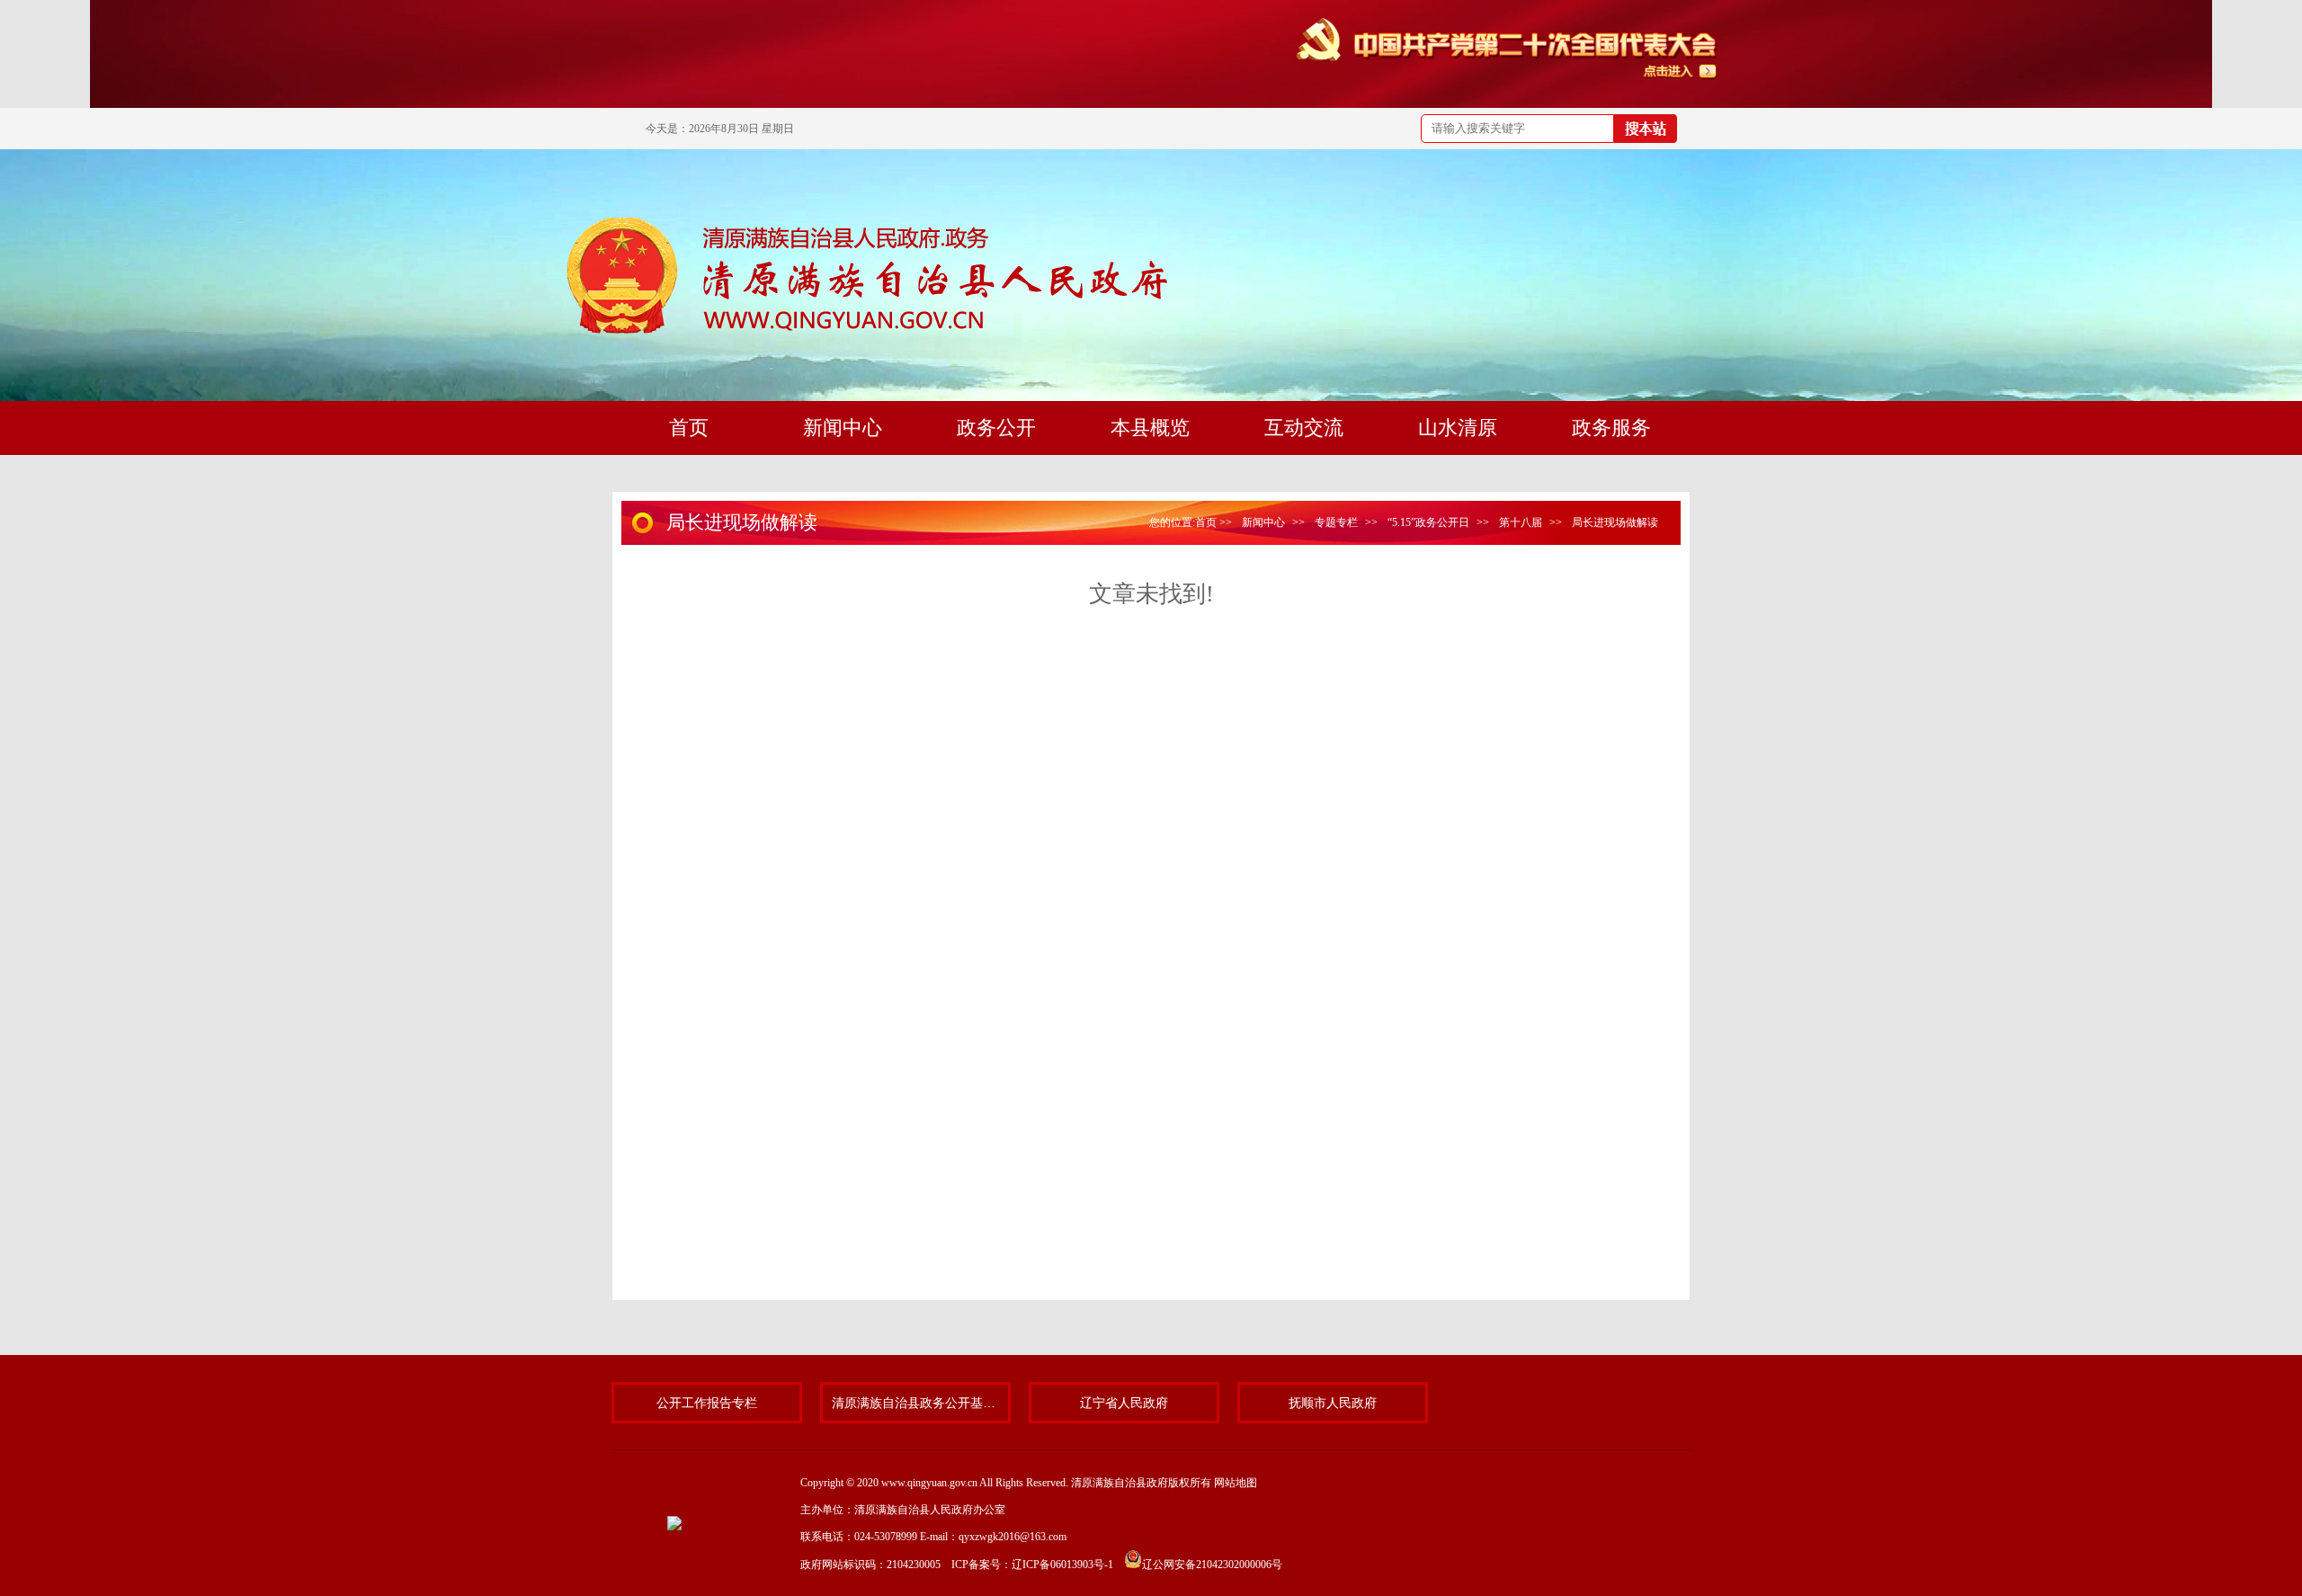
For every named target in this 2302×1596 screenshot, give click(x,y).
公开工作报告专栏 (707, 1403)
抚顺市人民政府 (1333, 1403)
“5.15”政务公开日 (1428, 522)
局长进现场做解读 (1615, 522)
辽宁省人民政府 (1124, 1403)
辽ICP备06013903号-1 (1062, 1565)
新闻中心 (1263, 522)
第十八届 (1521, 522)
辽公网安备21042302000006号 (1212, 1565)
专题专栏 (1336, 522)
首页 (1206, 522)
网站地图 (1236, 1483)
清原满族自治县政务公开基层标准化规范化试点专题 (915, 1403)
